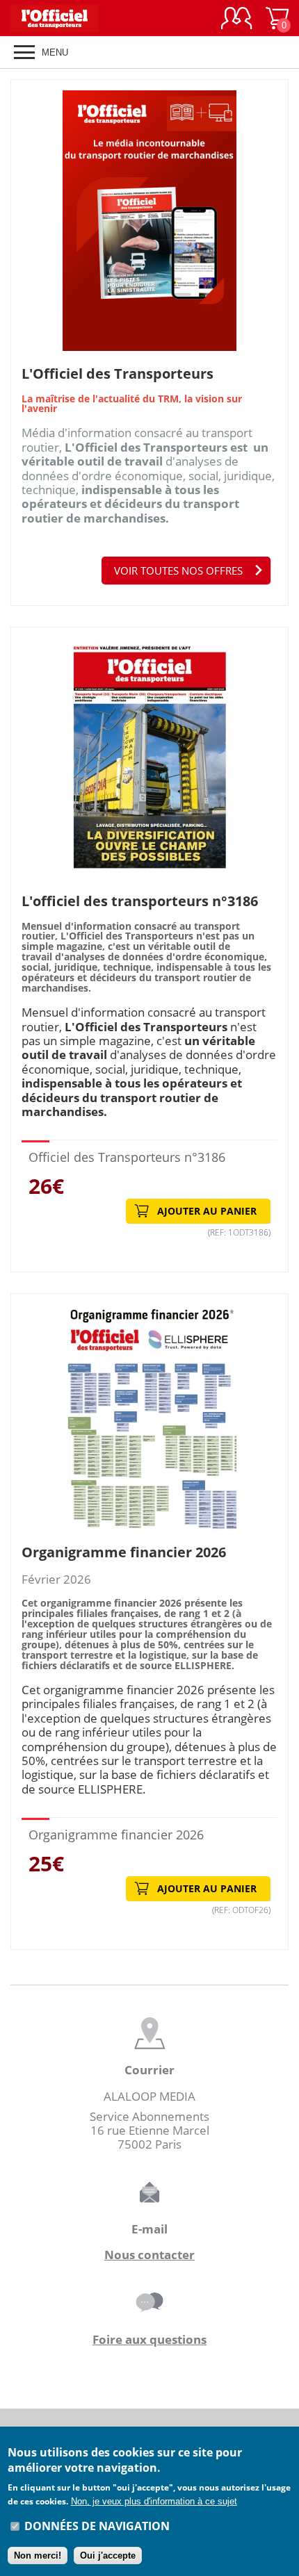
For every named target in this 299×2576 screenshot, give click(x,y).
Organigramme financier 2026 (124, 1552)
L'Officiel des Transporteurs (118, 373)
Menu (55, 52)
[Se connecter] (236, 18)
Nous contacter (149, 2255)
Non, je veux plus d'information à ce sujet (154, 2501)
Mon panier (284, 25)
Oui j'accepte (108, 2556)
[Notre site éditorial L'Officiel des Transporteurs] (63, 18)
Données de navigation (97, 2526)
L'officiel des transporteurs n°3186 (140, 901)
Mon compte (236, 18)
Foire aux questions (149, 2339)
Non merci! (38, 2556)
